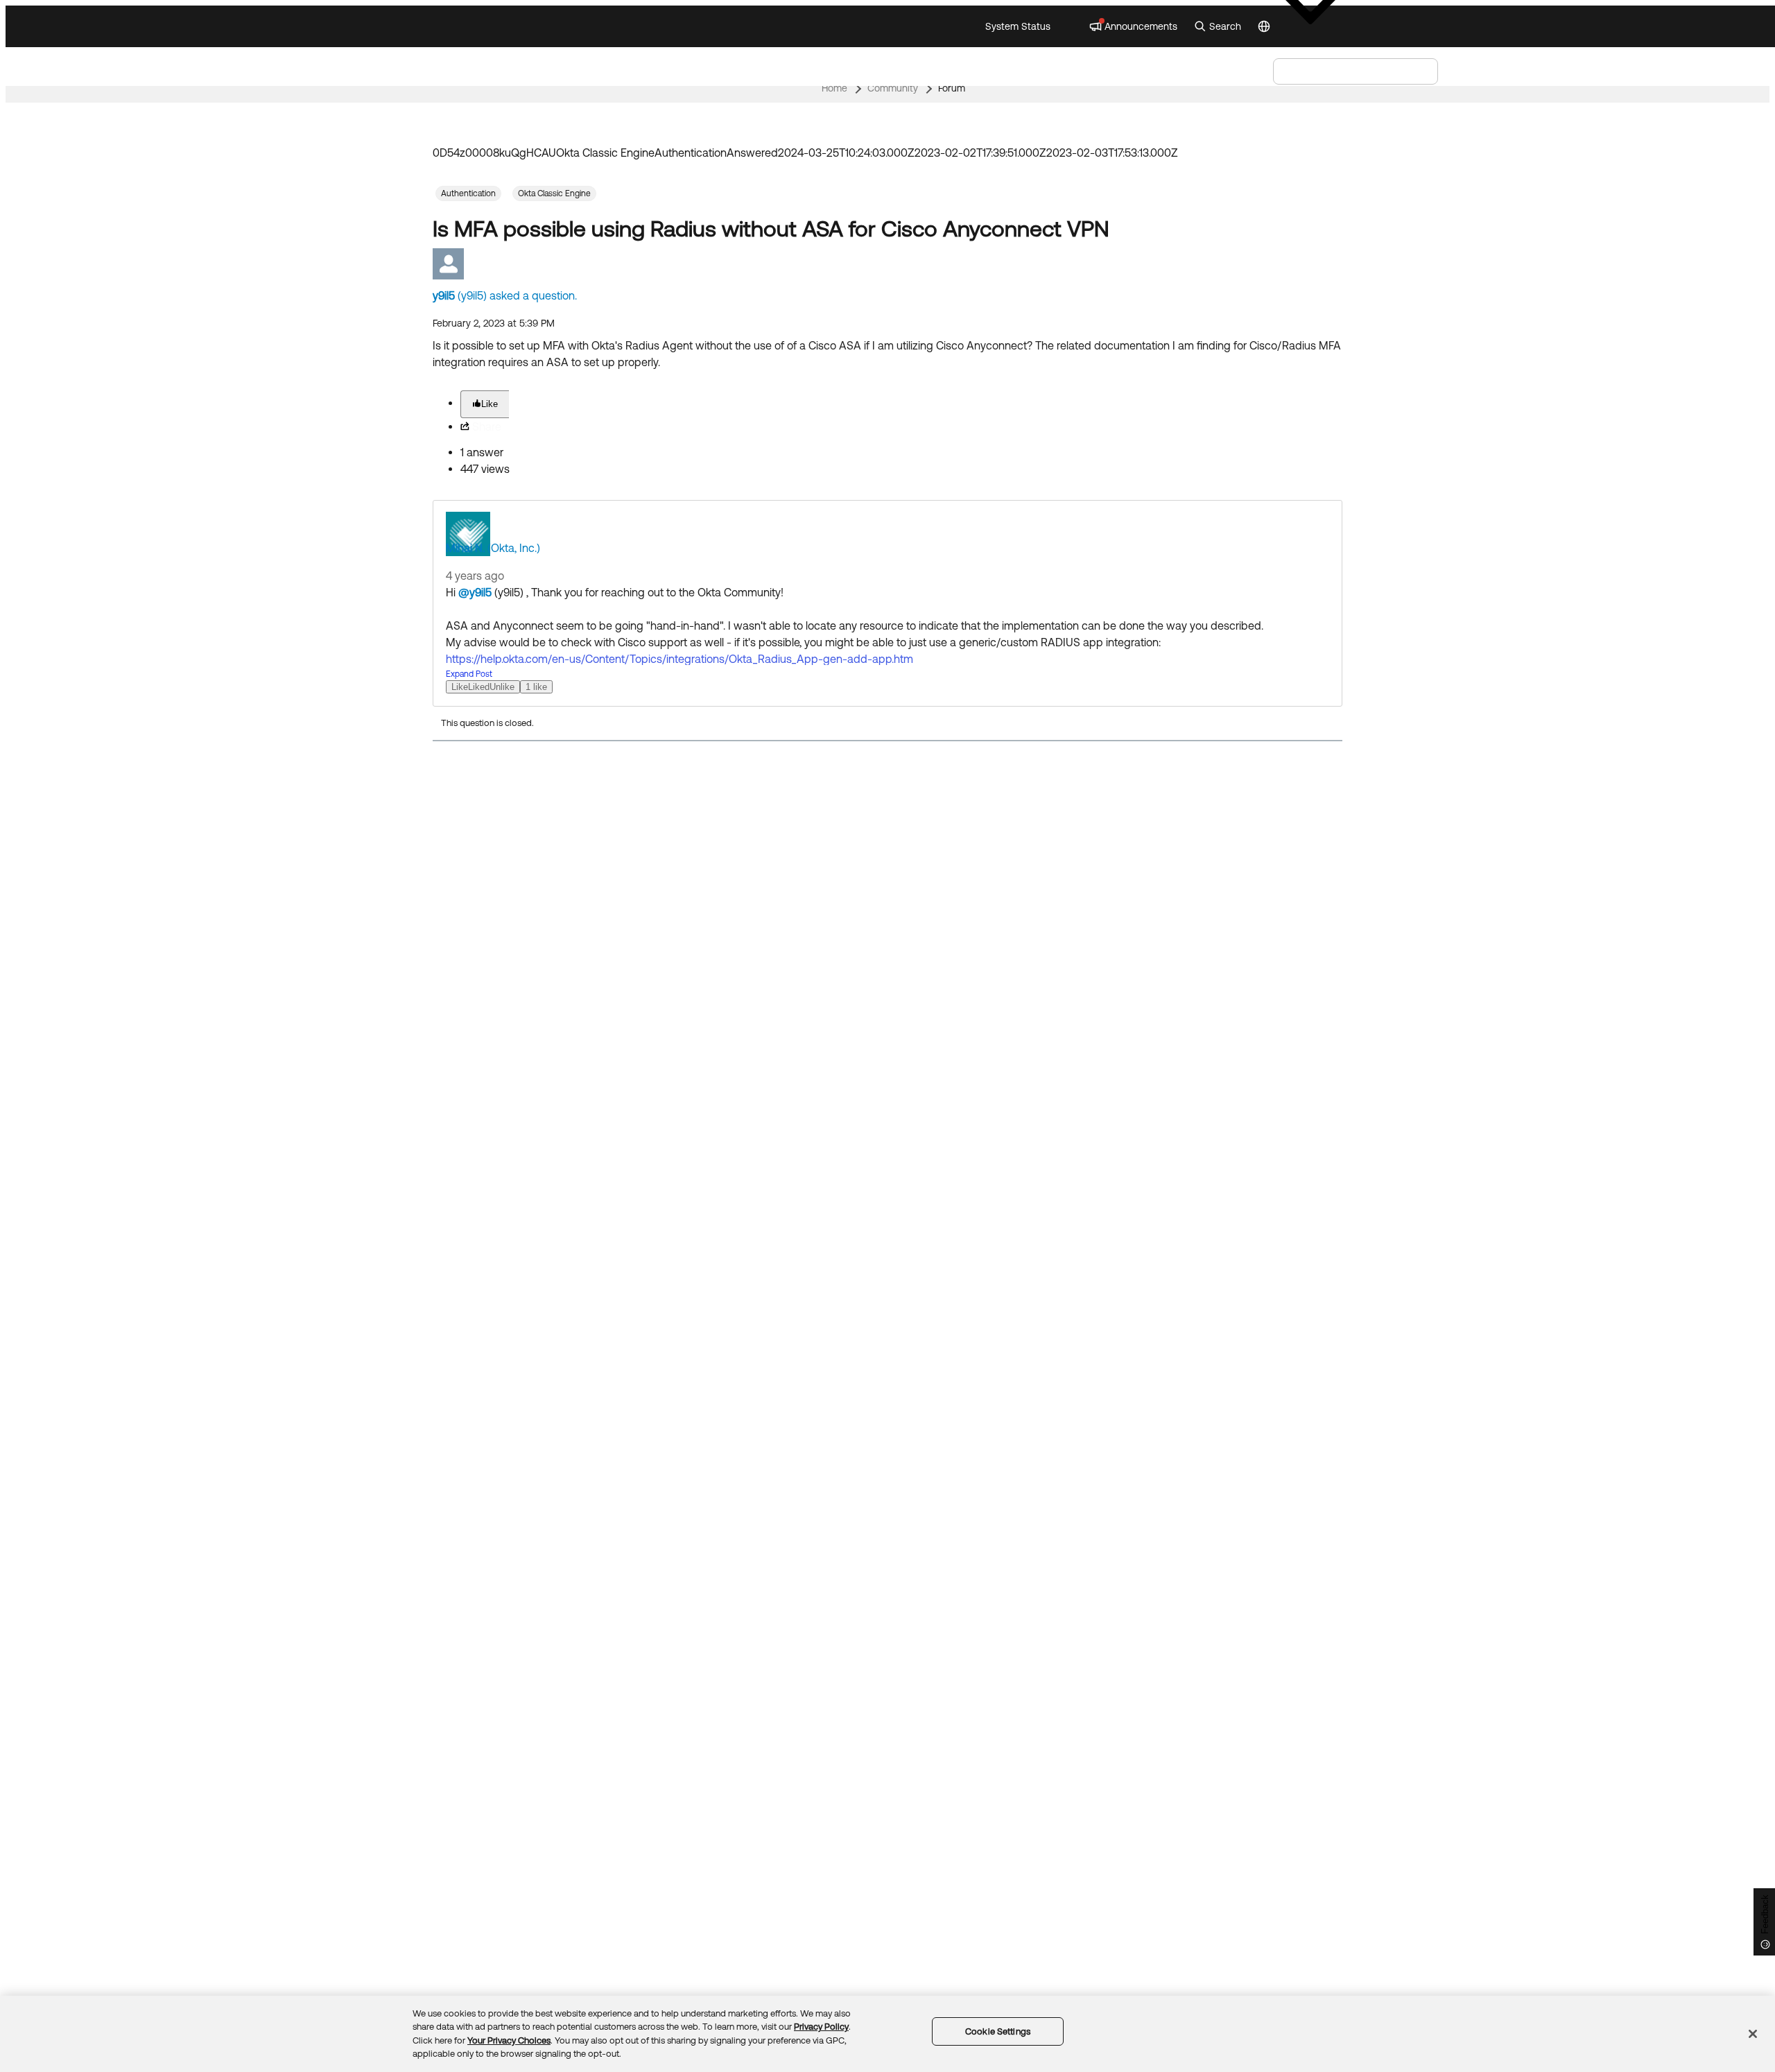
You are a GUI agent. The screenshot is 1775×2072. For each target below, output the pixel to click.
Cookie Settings (998, 2031)
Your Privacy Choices (509, 2040)
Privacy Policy (821, 2027)
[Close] (1753, 2034)
